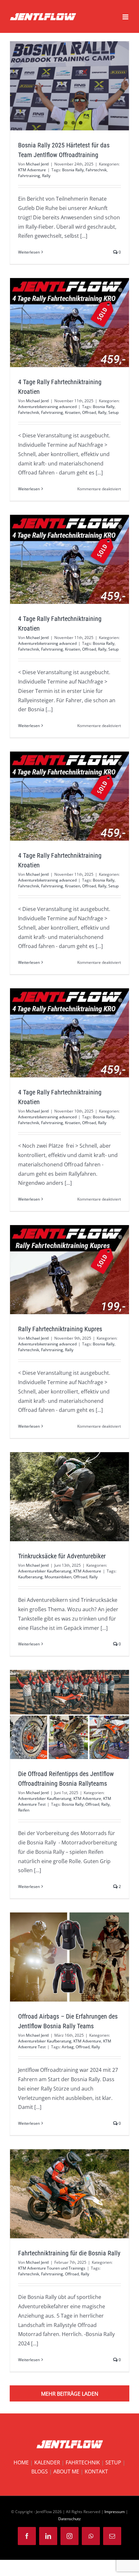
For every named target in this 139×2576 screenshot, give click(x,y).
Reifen (24, 1810)
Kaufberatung (30, 1577)
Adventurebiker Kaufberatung (45, 1571)
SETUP (113, 2462)
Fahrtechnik (96, 170)
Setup (113, 412)
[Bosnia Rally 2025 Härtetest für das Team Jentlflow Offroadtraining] (69, 86)
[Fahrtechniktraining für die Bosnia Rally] (69, 2194)
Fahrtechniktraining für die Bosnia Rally (58, 2194)
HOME (21, 2462)
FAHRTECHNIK (83, 2462)
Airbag (68, 2047)
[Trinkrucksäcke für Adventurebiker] (69, 1497)
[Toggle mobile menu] (126, 17)
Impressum (115, 2512)
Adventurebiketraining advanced (47, 407)
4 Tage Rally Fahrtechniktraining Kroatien (58, 323)
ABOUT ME (66, 2471)
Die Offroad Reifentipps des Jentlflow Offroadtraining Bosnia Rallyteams (58, 1714)
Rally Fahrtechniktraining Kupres (58, 1270)
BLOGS (40, 2471)
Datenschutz (69, 2519)
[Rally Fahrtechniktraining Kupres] (69, 1270)
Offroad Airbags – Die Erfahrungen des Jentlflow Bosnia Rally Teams (58, 1957)
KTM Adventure (32, 170)
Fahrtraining (29, 176)
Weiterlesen (29, 252)
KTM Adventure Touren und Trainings (52, 2268)
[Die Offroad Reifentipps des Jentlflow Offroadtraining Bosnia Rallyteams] (69, 1714)
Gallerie (81, 323)
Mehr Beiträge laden (70, 2394)
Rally (46, 176)
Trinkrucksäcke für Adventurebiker (58, 1497)
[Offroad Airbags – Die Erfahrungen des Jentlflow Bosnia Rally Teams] (69, 1957)
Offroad (89, 412)
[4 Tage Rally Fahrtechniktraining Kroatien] (69, 323)
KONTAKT (96, 2471)
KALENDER (47, 2462)
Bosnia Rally (73, 170)
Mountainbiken (58, 1577)
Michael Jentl (37, 164)
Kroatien (73, 412)
